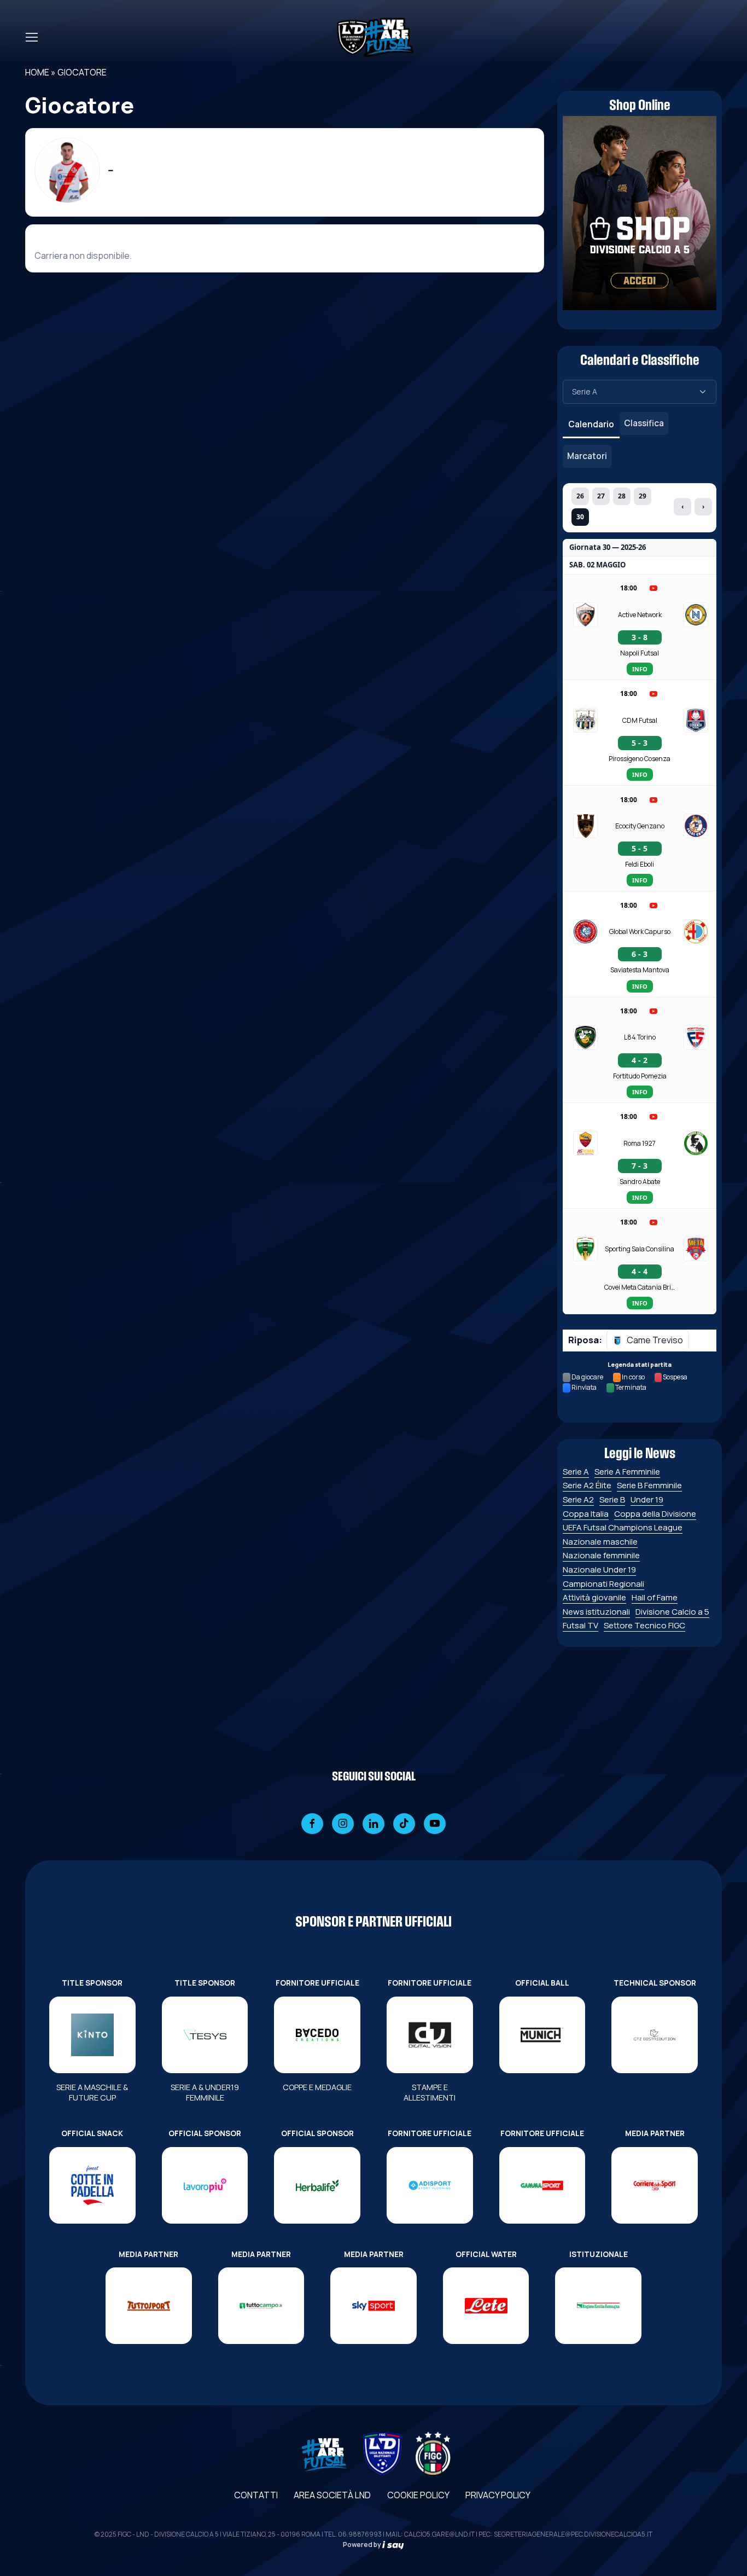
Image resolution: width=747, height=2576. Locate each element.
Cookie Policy (418, 2495)
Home (37, 72)
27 (601, 496)
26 (580, 496)
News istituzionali (596, 1612)
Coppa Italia (586, 1514)
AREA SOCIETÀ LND (332, 2495)
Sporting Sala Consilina (640, 1249)
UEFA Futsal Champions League (623, 1527)
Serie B (612, 1499)
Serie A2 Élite (587, 1485)
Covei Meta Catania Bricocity (640, 1287)
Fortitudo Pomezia (640, 1076)
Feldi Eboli (640, 864)
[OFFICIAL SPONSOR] (205, 2185)
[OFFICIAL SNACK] (92, 2185)
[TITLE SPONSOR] (92, 2035)
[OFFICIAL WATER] (486, 2306)
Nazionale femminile (601, 1555)
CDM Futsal (640, 720)
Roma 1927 (640, 1143)
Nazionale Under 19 (599, 1570)
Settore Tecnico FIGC (644, 1625)
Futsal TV (580, 1625)
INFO (640, 669)
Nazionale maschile (600, 1542)
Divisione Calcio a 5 (672, 1612)
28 (622, 496)
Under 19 (647, 1499)
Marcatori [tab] (587, 456)
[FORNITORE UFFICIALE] (317, 2035)
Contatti (256, 2495)
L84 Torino (640, 1037)
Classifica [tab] (644, 423)
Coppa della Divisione (655, 1514)
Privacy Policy (498, 2495)
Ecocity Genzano (640, 826)
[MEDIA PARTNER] (655, 2185)
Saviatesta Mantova (640, 970)
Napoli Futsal (640, 653)
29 (643, 496)
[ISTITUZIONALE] (598, 2306)
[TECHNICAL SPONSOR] (655, 2035)
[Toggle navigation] (31, 37)
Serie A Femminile (627, 1472)
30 (580, 517)
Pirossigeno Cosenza (640, 759)
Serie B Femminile (649, 1485)
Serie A (576, 1472)
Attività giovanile (594, 1597)
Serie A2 (578, 1499)
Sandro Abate (640, 1182)
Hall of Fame (655, 1597)
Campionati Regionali (603, 1584)
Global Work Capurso (640, 932)
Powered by (363, 2545)
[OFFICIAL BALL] (542, 2035)
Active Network (640, 615)
